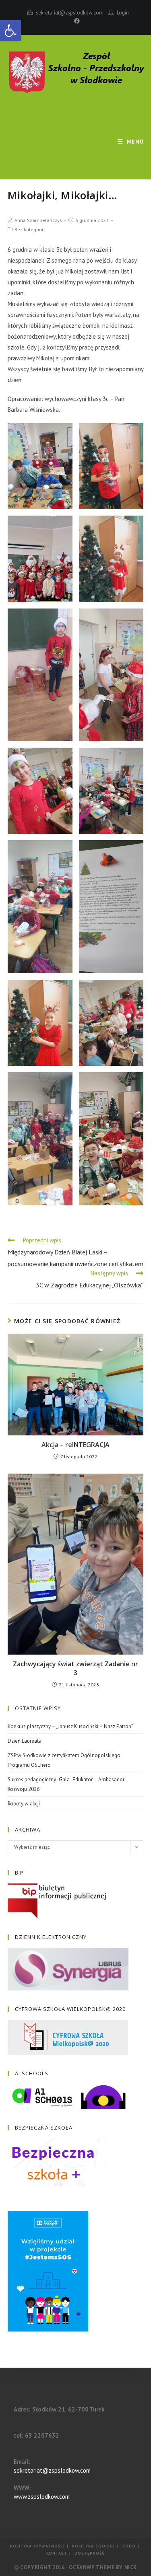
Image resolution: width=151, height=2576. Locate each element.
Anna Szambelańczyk (38, 220)
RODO (129, 2546)
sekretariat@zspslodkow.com (70, 13)
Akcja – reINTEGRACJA (75, 1445)
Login (123, 13)
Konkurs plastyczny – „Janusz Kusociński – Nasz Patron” (70, 1726)
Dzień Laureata (25, 1741)
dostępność (90, 2553)
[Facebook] (76, 21)
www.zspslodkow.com (42, 2497)
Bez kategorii (29, 229)
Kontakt (57, 2553)
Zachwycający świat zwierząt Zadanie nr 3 (75, 1668)
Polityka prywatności (37, 2546)
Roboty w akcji (24, 1804)
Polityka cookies (94, 2546)
